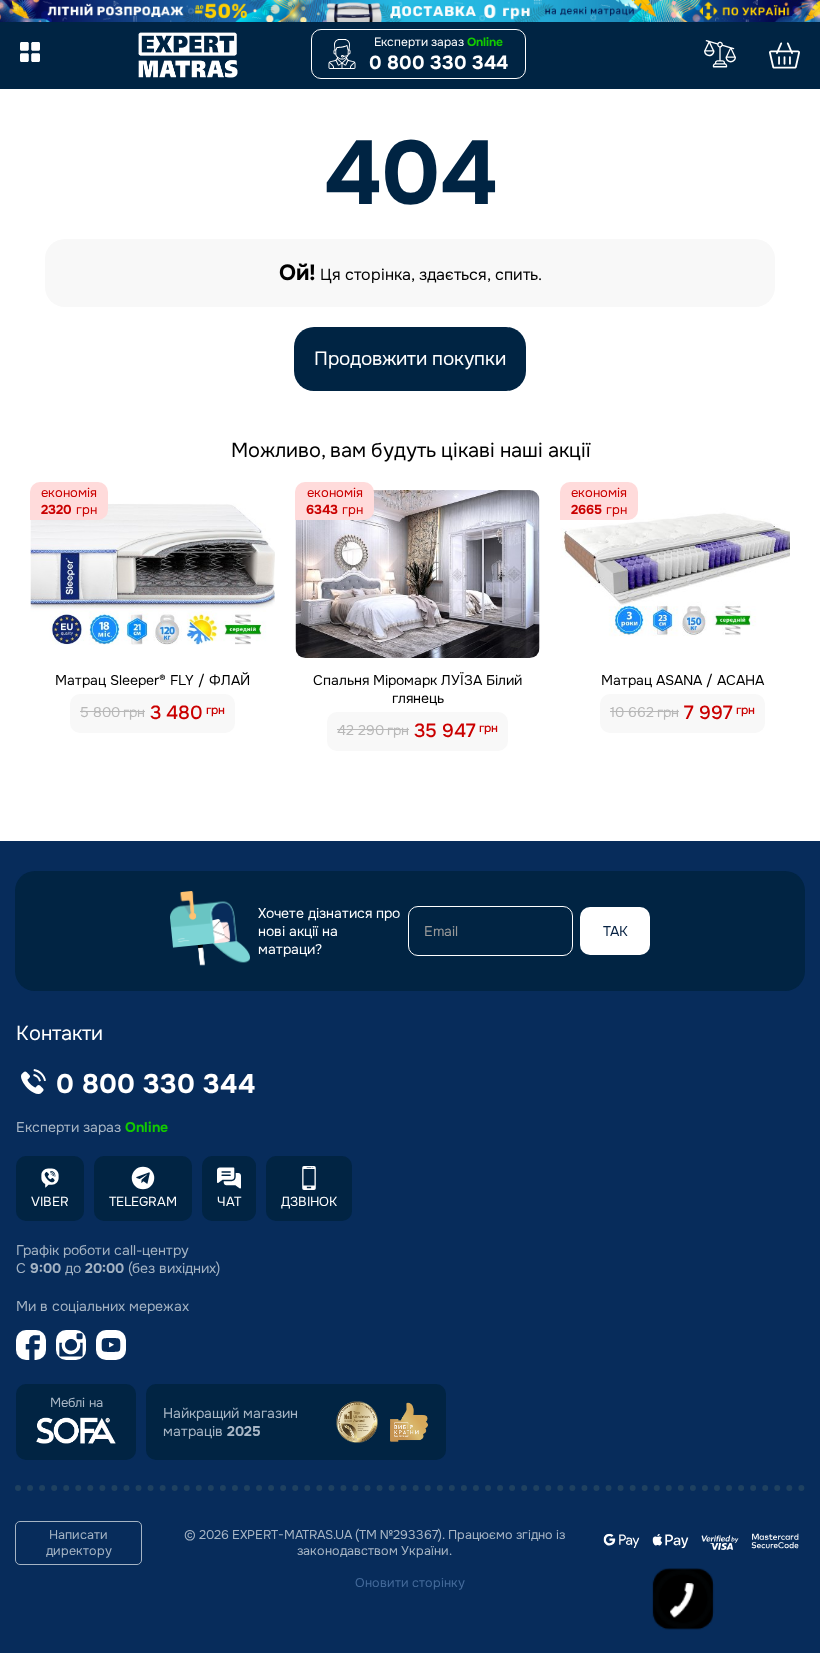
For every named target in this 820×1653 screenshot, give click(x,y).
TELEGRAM (143, 1201)
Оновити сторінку (410, 1583)
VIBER (50, 1201)
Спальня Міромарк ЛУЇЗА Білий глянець (417, 689)
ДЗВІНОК (309, 1201)
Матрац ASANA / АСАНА (682, 680)
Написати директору (79, 1543)
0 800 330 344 (438, 63)
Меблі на (76, 1403)
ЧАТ (229, 1201)
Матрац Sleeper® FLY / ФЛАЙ (152, 680)
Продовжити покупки (410, 359)
